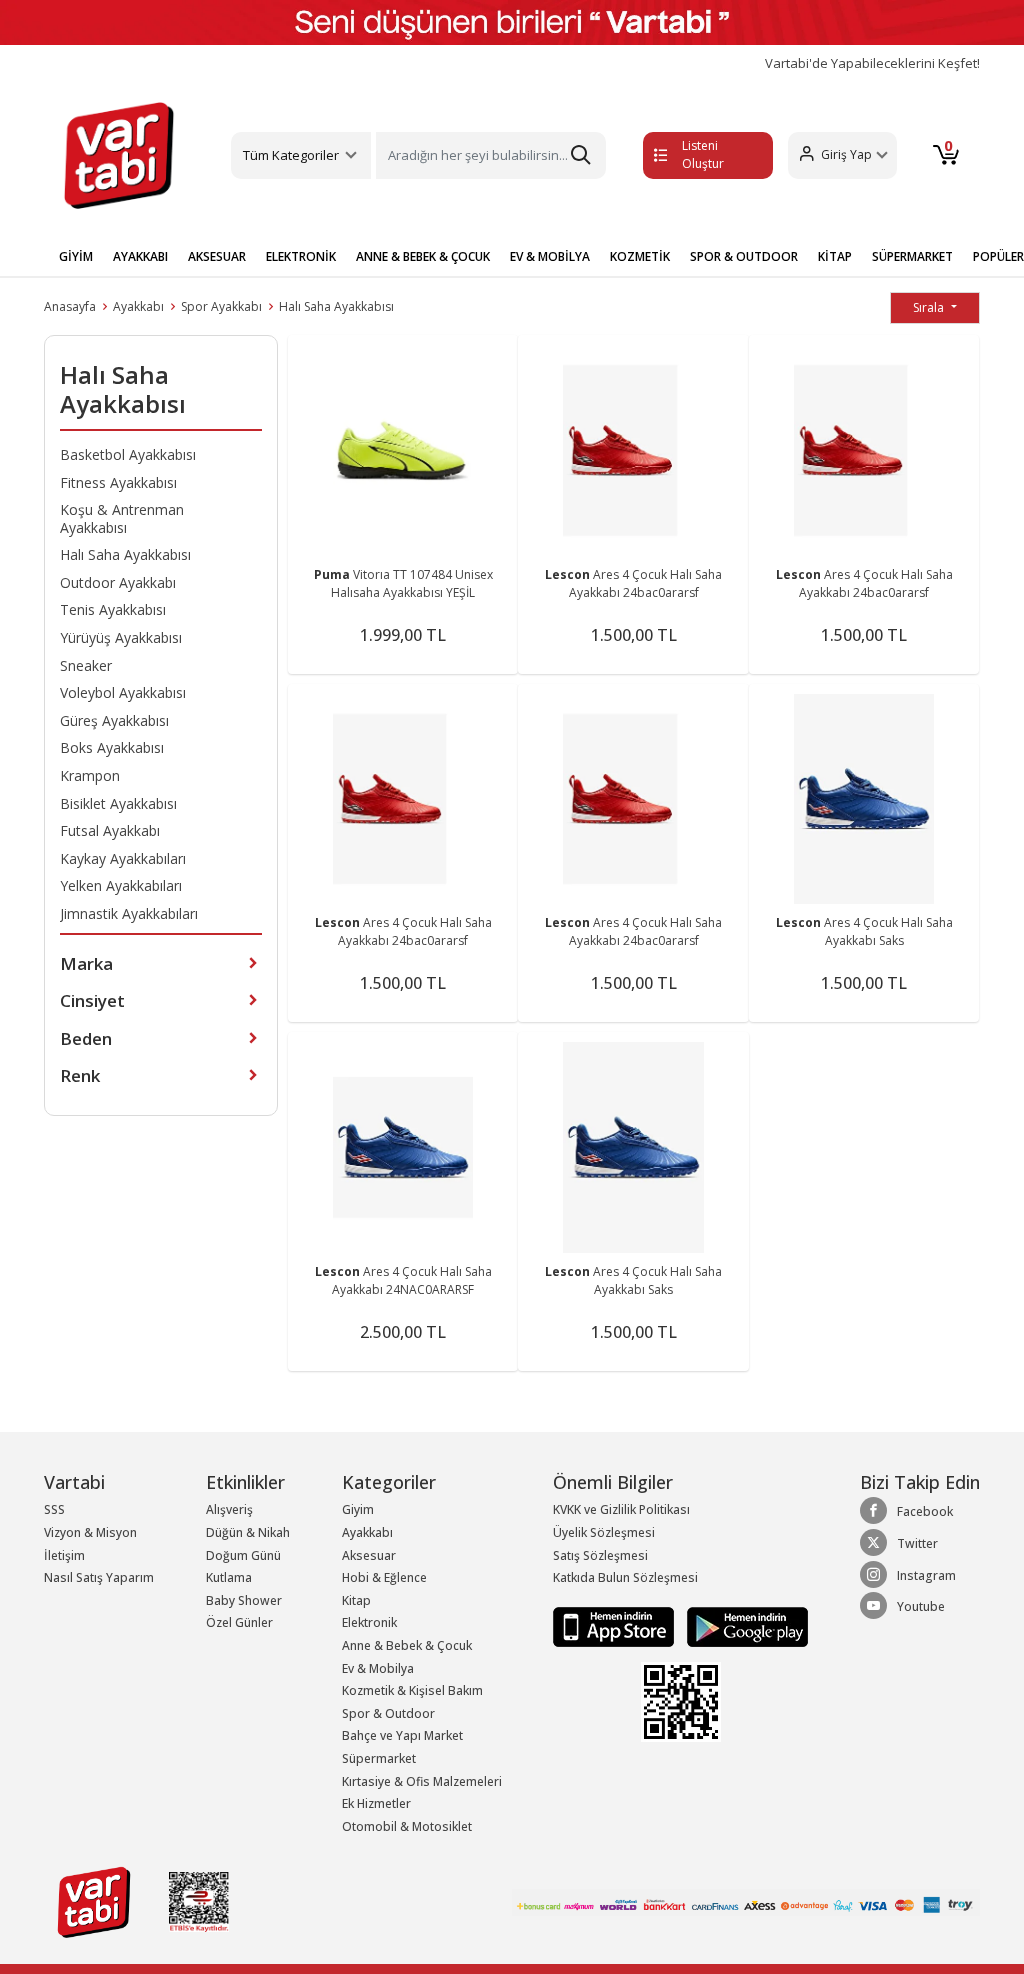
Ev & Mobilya (378, 1668)
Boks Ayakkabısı (112, 747)
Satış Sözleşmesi (600, 1555)
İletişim (64, 1555)
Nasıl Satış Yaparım (99, 1577)
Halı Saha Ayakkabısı (336, 306)
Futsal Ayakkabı (110, 830)
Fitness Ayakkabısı (118, 482)
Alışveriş (229, 1509)
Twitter (917, 1543)
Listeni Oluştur (703, 154)
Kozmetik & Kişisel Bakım (412, 1690)
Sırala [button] (930, 307)
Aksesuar (369, 1555)
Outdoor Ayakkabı (118, 582)
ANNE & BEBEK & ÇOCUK (423, 256)
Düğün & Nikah (248, 1532)
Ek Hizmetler (376, 1803)
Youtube (921, 1606)
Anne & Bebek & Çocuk (407, 1645)
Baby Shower (244, 1600)
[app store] (615, 1625)
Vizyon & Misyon (90, 1532)
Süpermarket (379, 1758)
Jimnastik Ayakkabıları (129, 913)
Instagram (926, 1575)
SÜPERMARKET (912, 256)
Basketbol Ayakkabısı (128, 454)
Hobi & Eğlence (384, 1577)
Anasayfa (70, 306)
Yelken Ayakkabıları (121, 885)
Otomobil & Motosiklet (407, 1826)
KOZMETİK (640, 256)
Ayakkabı (138, 306)
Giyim (358, 1509)
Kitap (356, 1600)
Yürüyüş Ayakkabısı (121, 637)
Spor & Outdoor (388, 1713)
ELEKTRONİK (301, 256)
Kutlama (229, 1577)
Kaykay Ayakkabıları (123, 858)
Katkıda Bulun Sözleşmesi (625, 1577)
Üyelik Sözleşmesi (604, 1532)
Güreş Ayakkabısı (114, 720)
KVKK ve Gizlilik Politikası (621, 1509)
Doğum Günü (243, 1555)
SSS (54, 1509)
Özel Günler (239, 1622)
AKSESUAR (217, 256)
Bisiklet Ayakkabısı (118, 803)
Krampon (90, 775)
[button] (842, 155)
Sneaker (86, 665)
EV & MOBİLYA (550, 256)
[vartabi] (119, 155)
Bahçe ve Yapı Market (402, 1735)
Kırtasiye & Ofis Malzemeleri (422, 1781)
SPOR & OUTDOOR (744, 256)
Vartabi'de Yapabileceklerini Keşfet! (872, 63)
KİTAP (835, 256)
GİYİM (76, 256)
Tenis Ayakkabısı (113, 609)
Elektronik (369, 1622)
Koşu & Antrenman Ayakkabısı (122, 518)
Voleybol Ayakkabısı (123, 692)
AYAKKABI (140, 256)
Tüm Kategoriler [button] (291, 155)
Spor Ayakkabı (221, 306)
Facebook (925, 1511)
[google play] (742, 1625)
